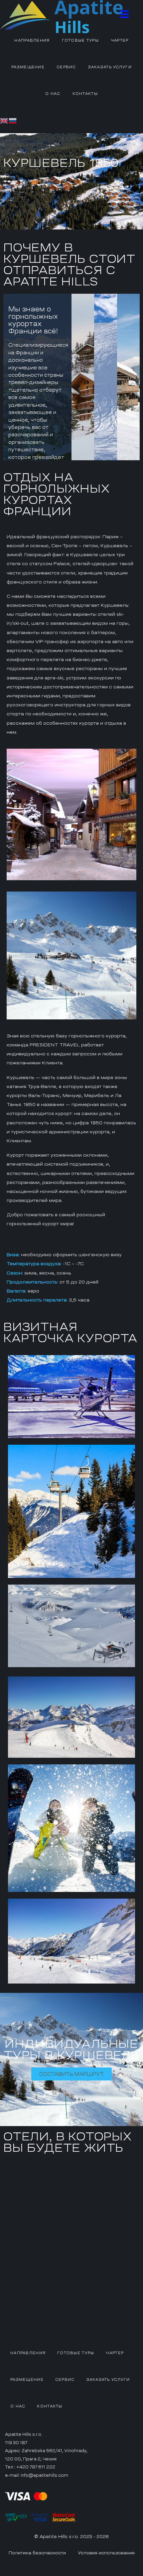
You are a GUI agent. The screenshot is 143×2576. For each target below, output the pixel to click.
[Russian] (13, 120)
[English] (4, 120)
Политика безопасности (37, 2553)
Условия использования (106, 2553)
